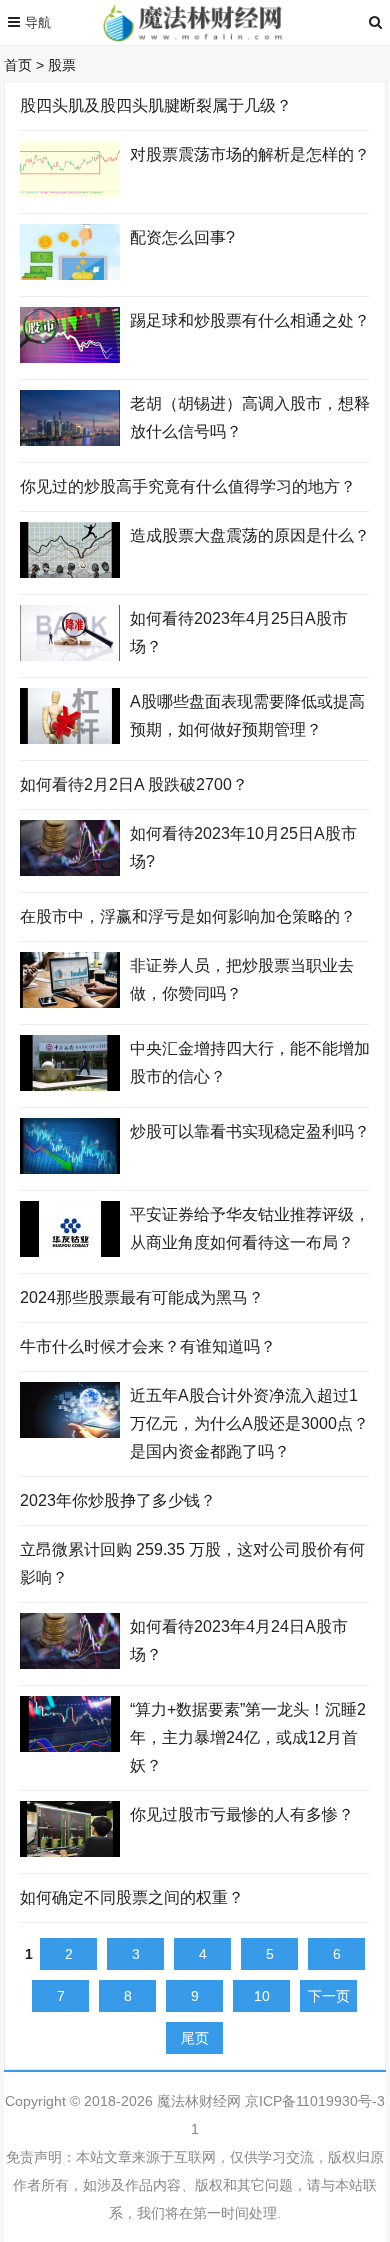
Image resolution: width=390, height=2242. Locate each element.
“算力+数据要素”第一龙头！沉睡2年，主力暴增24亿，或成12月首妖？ (248, 1737)
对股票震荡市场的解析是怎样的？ (250, 154)
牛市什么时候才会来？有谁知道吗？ (148, 1346)
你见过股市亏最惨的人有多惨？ (242, 1814)
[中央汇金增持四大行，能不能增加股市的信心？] (70, 1086)
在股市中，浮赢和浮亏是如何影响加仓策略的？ (188, 916)
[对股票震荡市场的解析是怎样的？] (70, 192)
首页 (18, 65)
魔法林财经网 (199, 2101)
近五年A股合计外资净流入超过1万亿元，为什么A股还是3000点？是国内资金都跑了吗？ (249, 1423)
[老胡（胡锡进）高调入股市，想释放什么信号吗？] (70, 441)
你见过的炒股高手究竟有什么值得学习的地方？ (188, 486)
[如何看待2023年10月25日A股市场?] (70, 871)
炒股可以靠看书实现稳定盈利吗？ (250, 1131)
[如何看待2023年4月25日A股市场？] (70, 656)
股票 (62, 65)
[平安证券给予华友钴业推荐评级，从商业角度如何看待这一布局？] (70, 1252)
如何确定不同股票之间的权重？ (132, 1897)
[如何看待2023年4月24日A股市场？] (70, 1664)
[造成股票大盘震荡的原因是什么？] (70, 573)
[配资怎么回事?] (70, 275)
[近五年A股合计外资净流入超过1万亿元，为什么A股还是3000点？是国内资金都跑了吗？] (70, 1433)
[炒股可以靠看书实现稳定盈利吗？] (70, 1169)
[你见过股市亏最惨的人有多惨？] (70, 1852)
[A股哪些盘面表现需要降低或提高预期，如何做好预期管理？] (70, 739)
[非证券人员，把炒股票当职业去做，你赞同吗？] (70, 1003)
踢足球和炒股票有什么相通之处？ (250, 320)
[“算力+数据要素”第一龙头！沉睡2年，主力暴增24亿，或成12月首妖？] (70, 1747)
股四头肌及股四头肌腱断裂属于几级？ (156, 105)
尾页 (195, 2038)
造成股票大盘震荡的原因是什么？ (250, 535)
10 (262, 1996)
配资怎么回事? (182, 237)
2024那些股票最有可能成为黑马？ (142, 1297)
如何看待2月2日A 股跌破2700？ (134, 784)
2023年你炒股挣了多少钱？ (118, 1500)
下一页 (329, 1996)
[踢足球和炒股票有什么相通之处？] (70, 358)
